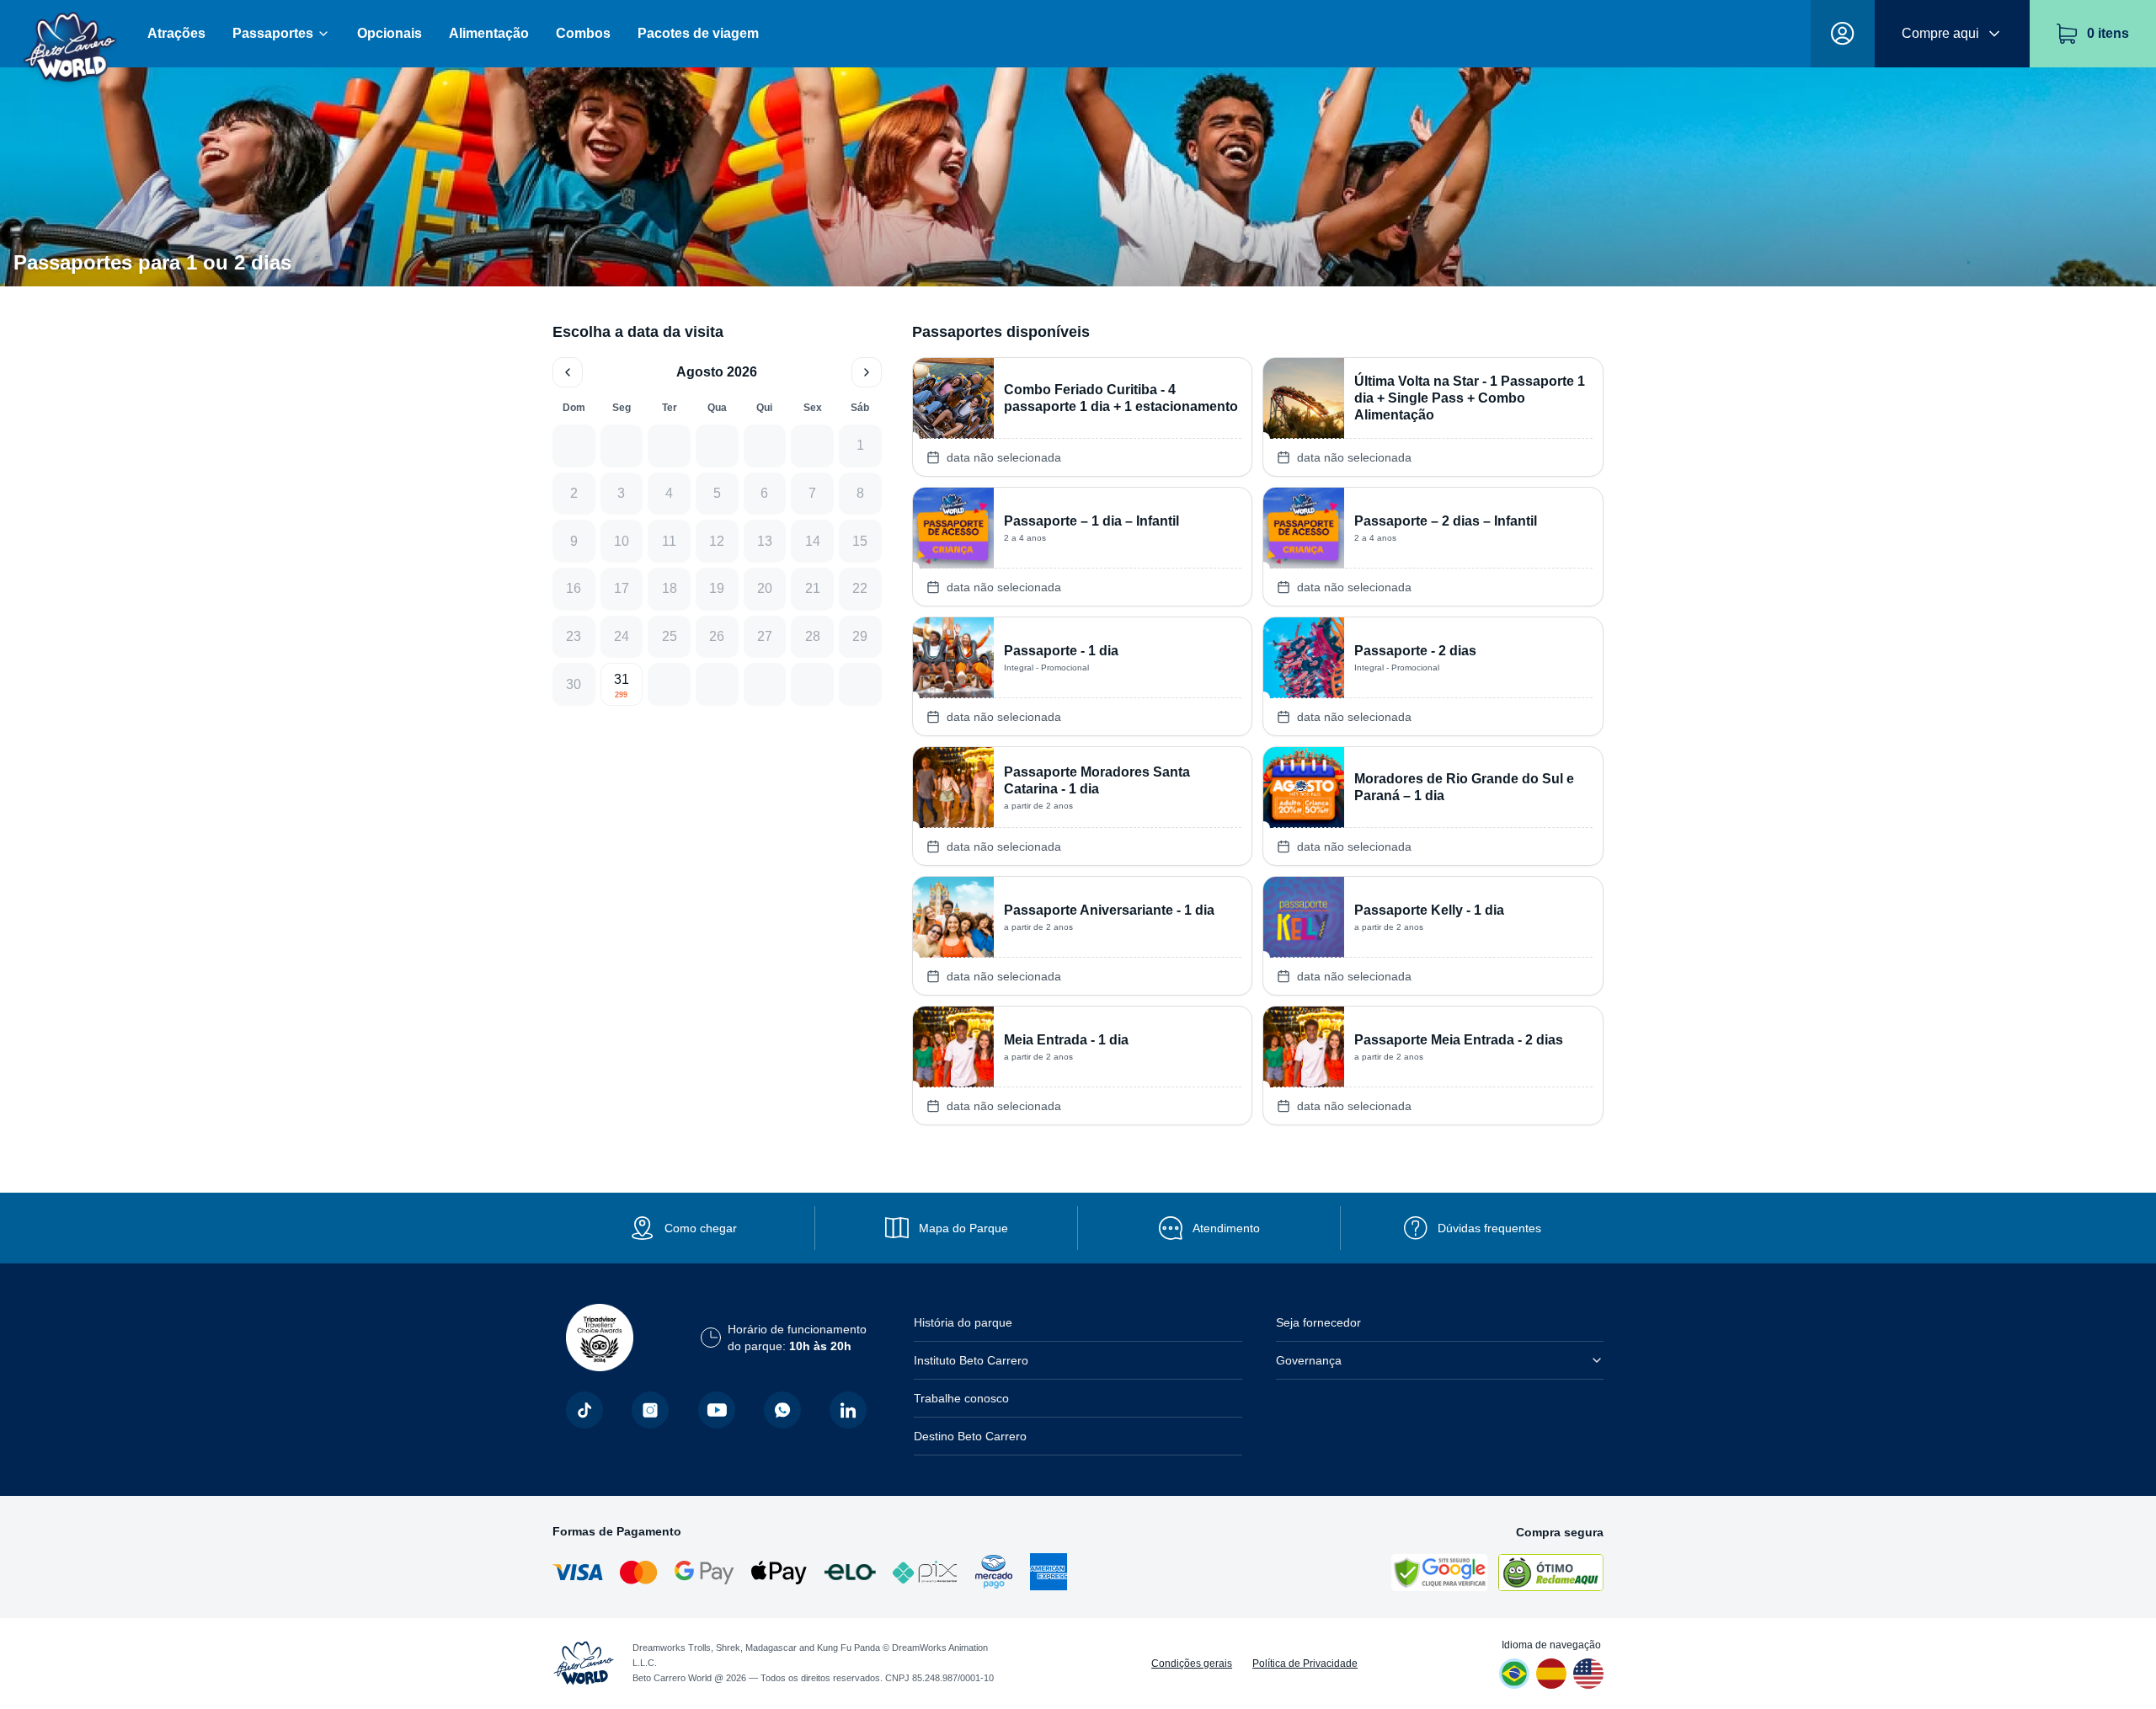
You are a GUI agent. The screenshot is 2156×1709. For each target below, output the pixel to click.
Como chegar (701, 1228)
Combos (583, 33)
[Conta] (1843, 34)
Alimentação (489, 33)
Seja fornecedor (1318, 1322)
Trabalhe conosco (961, 1398)
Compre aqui (1940, 33)
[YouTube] (717, 1410)
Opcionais (390, 33)
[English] (1588, 1674)
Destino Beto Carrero (970, 1436)
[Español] (1551, 1674)
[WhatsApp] (782, 1410)
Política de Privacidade (1305, 1664)
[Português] (1514, 1674)
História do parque (963, 1322)
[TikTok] (584, 1410)
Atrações (176, 33)
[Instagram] (650, 1410)
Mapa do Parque (963, 1228)
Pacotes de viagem (698, 33)
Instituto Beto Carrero (971, 1360)
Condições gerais (1192, 1664)
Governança (1309, 1360)
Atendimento (1226, 1228)
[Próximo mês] (867, 372)
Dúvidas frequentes (1489, 1228)
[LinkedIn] (848, 1410)
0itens (2108, 33)
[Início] (70, 34)
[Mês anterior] (568, 372)
